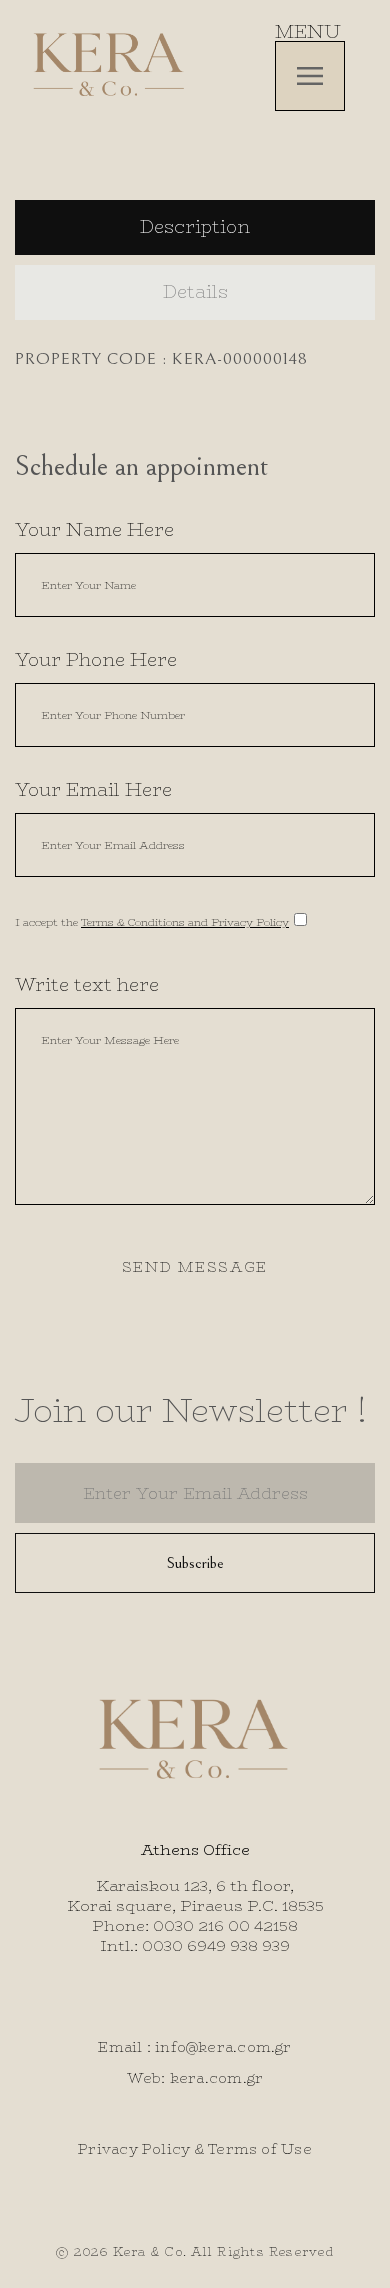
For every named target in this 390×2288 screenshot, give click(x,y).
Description (195, 227)
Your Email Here (93, 790)
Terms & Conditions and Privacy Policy (185, 922)
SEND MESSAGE (195, 1267)
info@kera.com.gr (223, 2047)
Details (195, 292)
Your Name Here (94, 530)
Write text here (87, 985)
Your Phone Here (96, 660)
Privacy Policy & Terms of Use (195, 2149)
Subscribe (195, 1563)
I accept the (152, 922)
